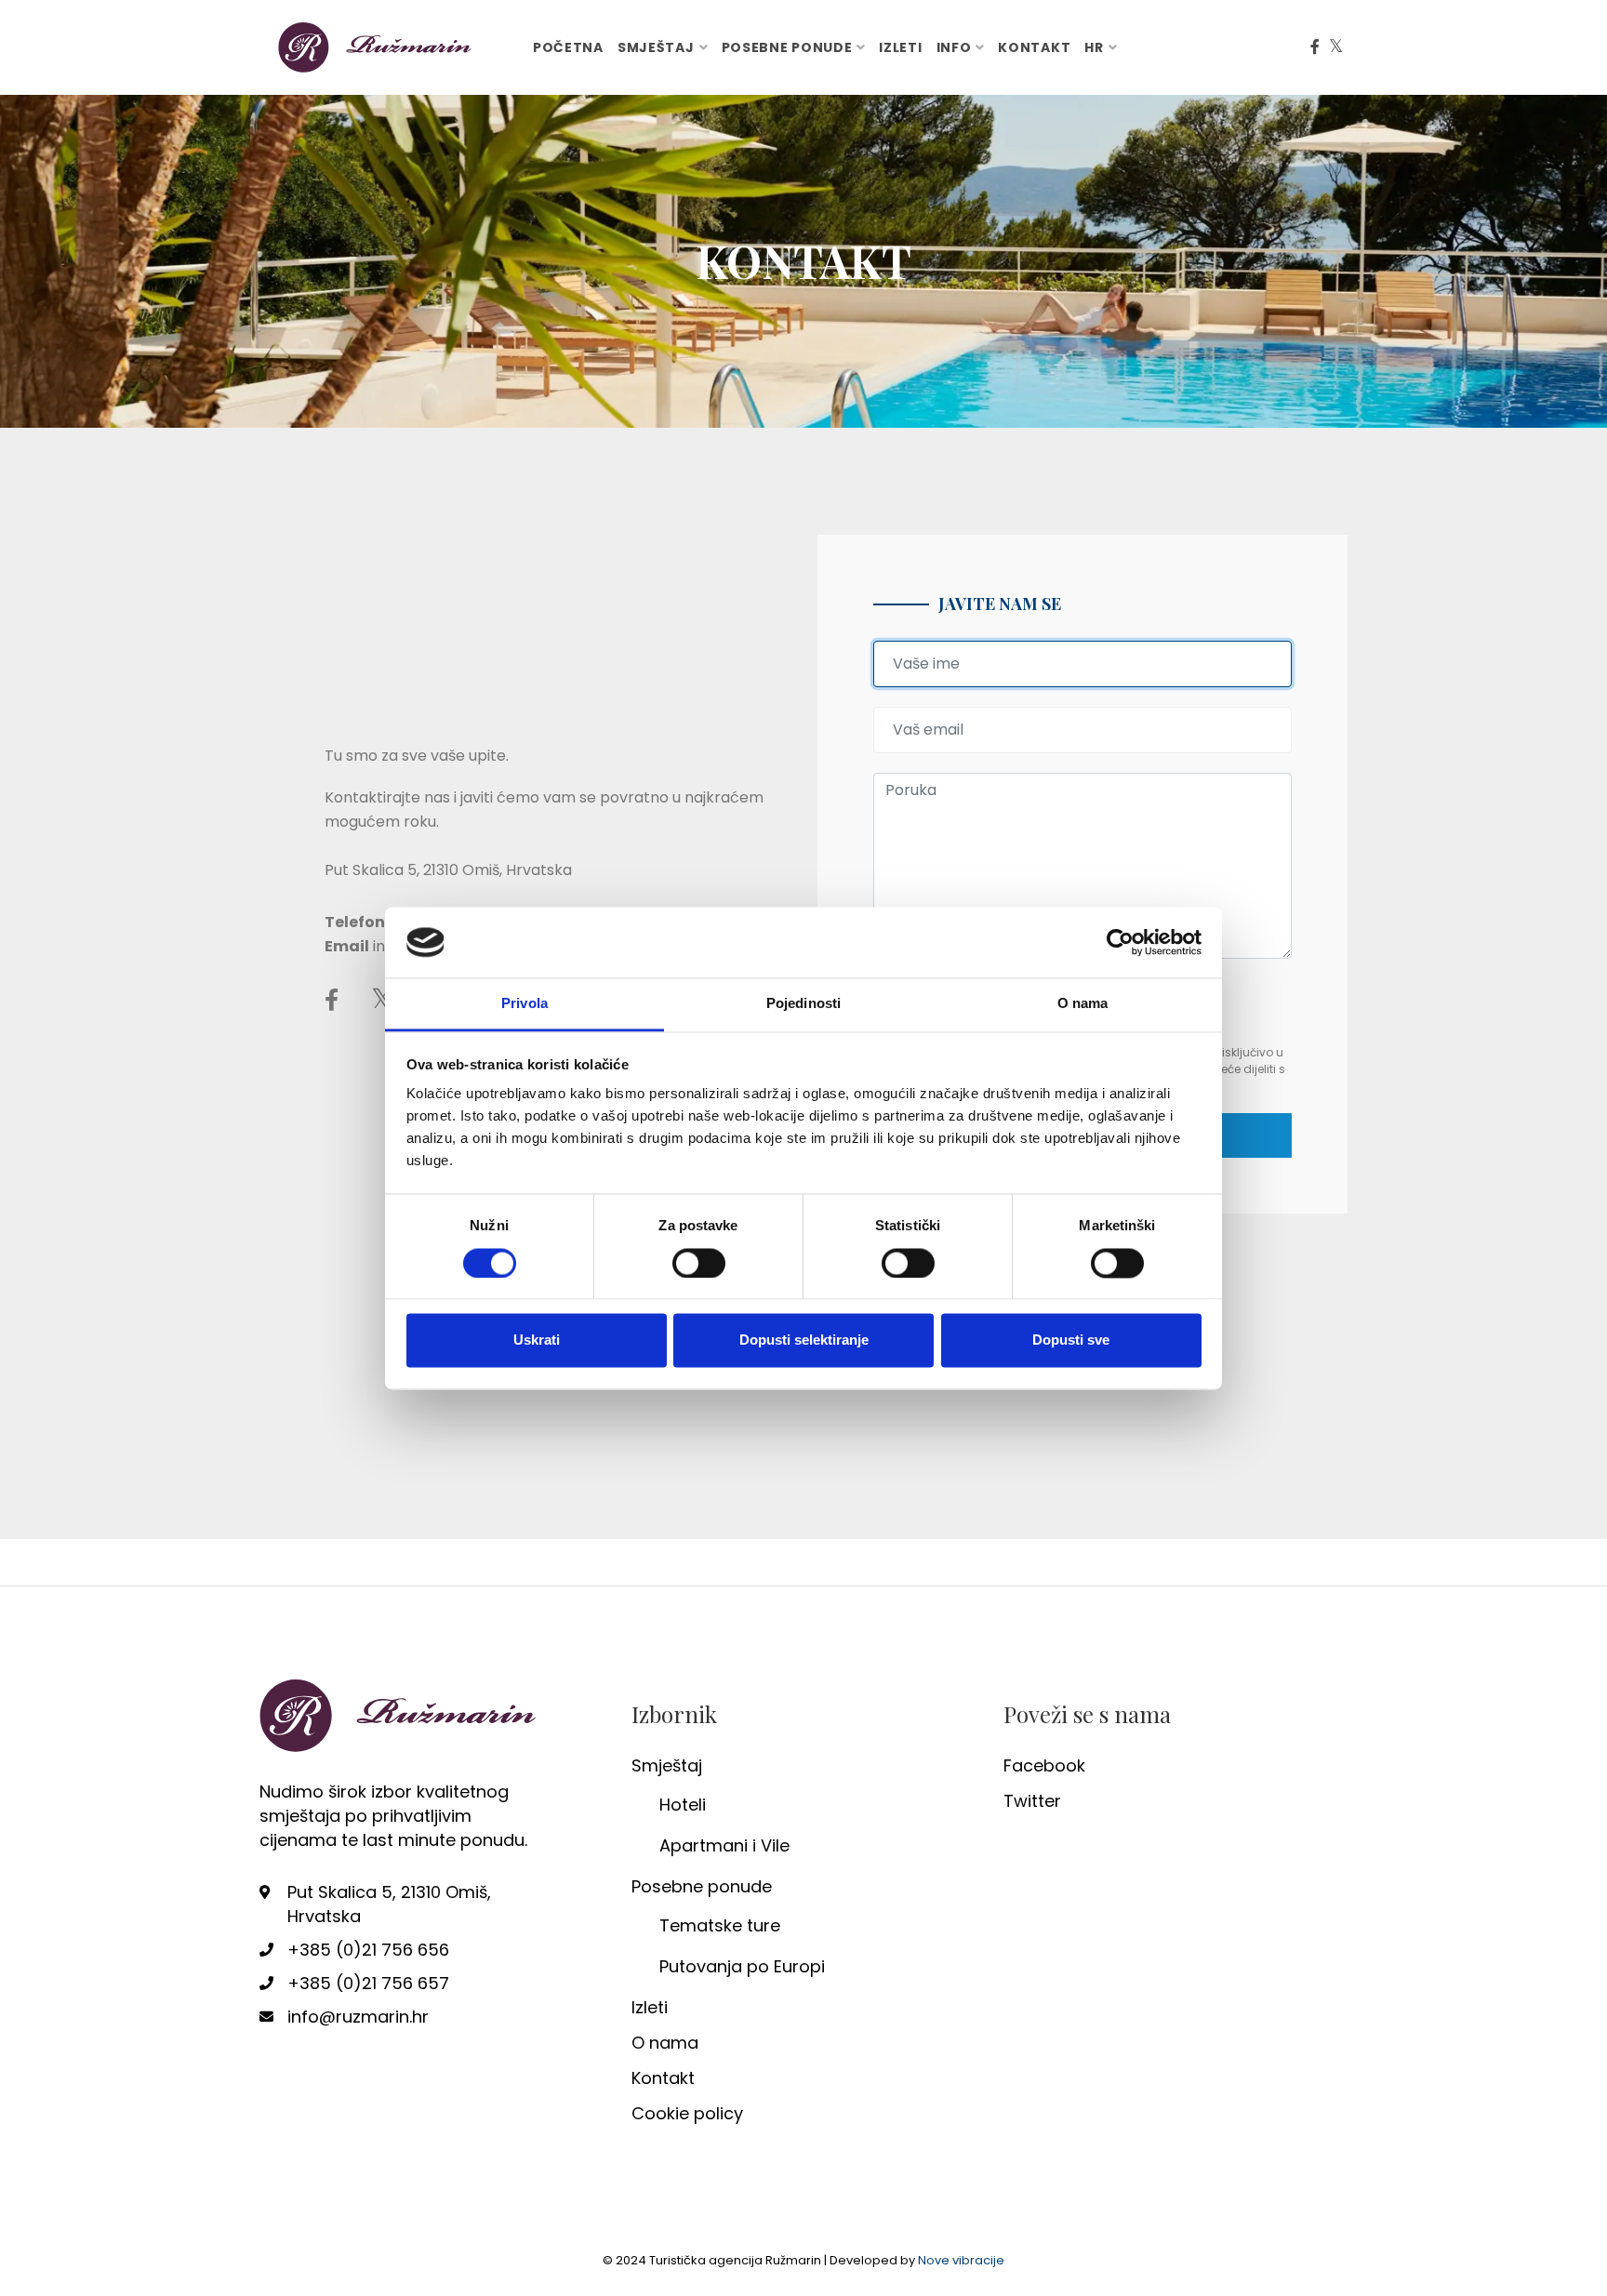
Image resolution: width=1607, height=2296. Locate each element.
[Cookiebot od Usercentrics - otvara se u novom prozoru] (1120, 942)
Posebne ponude (787, 47)
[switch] (699, 1263)
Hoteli (683, 1805)
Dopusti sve (1071, 1340)
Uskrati (537, 1340)
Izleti (900, 47)
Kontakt (1034, 47)
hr (1094, 47)
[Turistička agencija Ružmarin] (376, 46)
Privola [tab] (525, 1004)
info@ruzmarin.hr (358, 2017)
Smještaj (656, 47)
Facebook (1044, 1765)
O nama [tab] (1083, 1004)
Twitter (1032, 1801)
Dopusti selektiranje (804, 1340)
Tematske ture (720, 1925)
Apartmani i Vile (724, 1845)
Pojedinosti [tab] (803, 1004)
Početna (568, 47)
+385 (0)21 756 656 (368, 1950)
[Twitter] (1336, 47)
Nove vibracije (961, 2260)
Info (954, 47)
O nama (665, 2043)
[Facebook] (1315, 47)
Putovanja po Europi (742, 1966)
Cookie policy (687, 2113)
